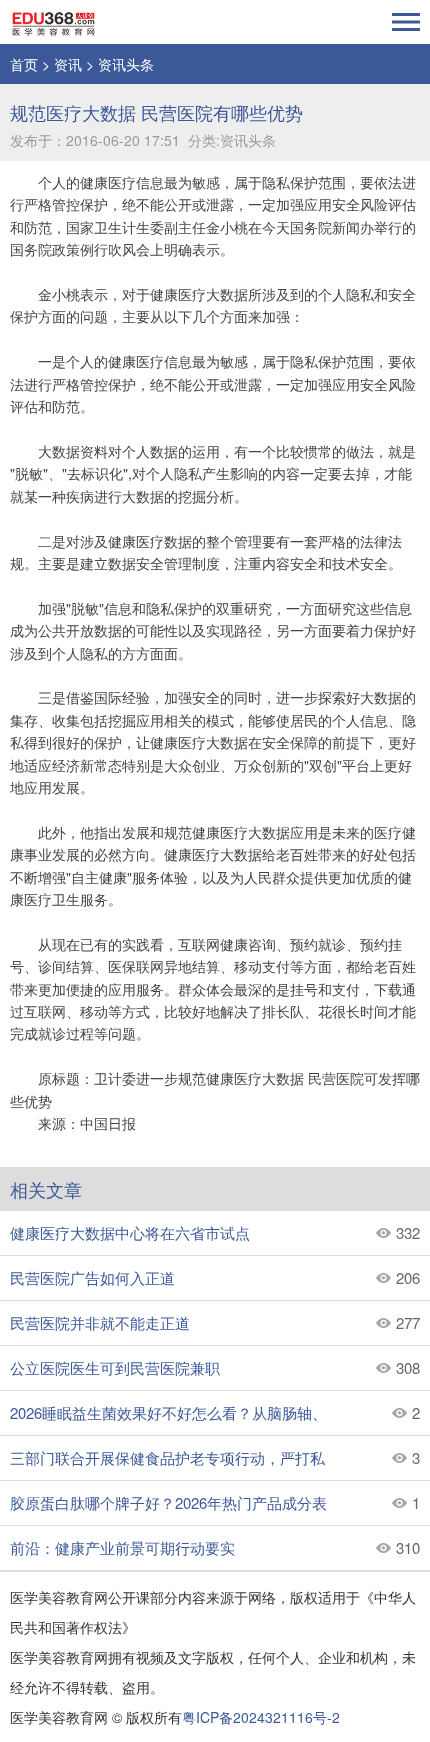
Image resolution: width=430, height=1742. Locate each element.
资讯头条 (126, 64)
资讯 (68, 64)
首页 (24, 64)
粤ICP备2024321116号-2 (261, 1717)
